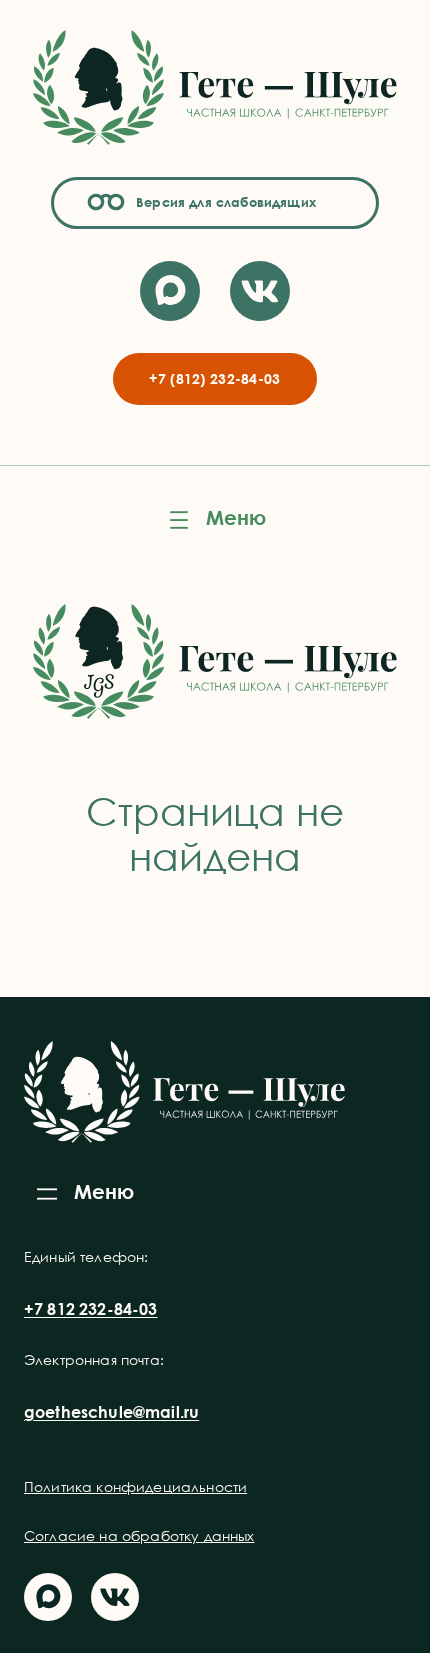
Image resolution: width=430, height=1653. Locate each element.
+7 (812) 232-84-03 (214, 378)
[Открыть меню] (215, 520)
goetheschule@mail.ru (111, 1412)
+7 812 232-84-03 (91, 1309)
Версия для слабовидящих (223, 202)
